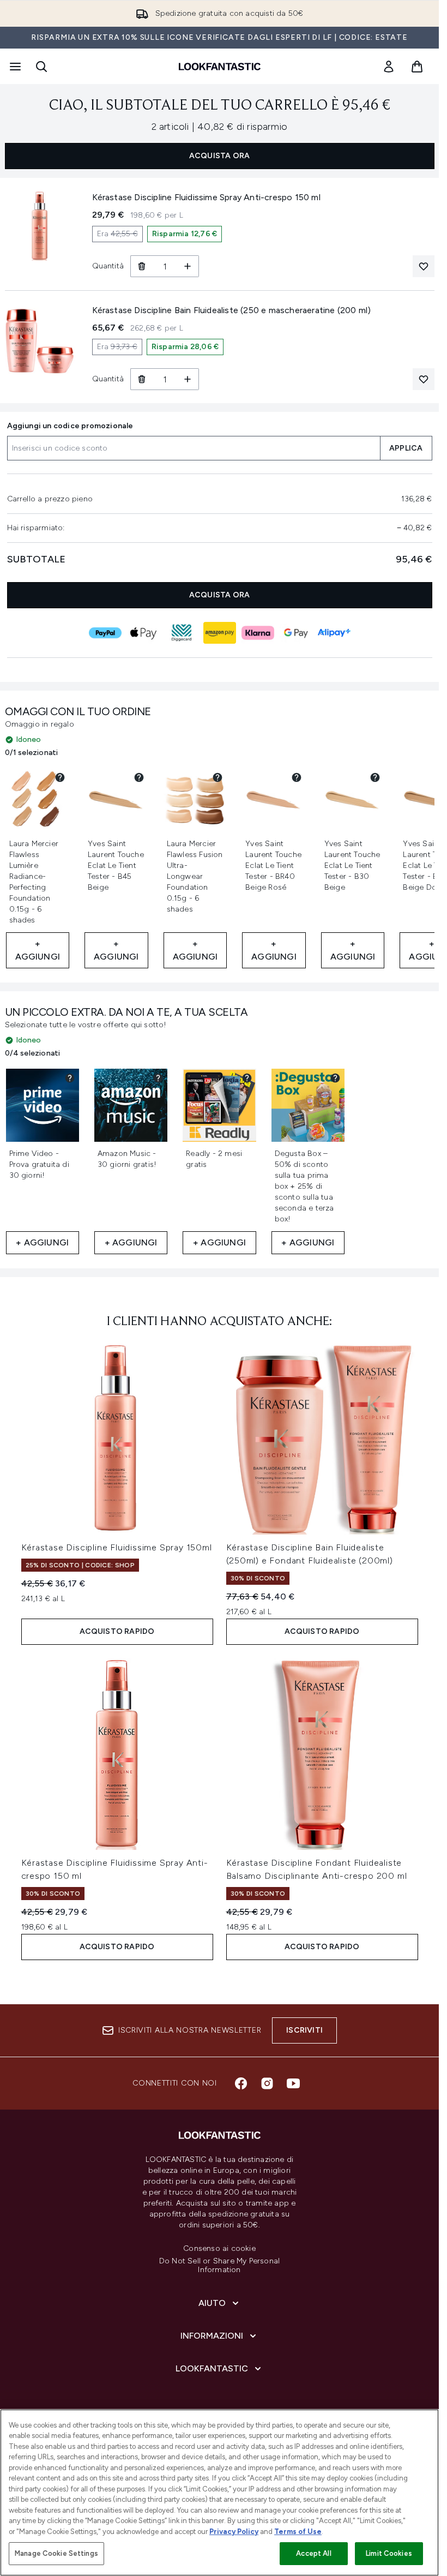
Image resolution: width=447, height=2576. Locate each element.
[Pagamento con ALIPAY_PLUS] (334, 633)
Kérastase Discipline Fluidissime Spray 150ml (117, 1547)
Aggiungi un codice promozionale (70, 426)
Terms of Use (298, 2532)
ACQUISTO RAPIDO (117, 1631)
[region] (219, 2493)
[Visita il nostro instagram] (267, 2083)
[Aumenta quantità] (188, 266)
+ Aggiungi (38, 950)
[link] (389, 67)
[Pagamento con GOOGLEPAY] (296, 633)
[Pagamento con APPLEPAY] (143, 633)
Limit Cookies (389, 2553)
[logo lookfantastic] (220, 67)
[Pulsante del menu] (14, 67)
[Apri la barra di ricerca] (41, 67)
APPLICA (406, 448)
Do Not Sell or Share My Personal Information (219, 2266)
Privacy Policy (234, 2532)
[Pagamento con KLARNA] (258, 633)
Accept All (313, 2553)
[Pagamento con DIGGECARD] (182, 633)
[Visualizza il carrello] (417, 67)
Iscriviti (304, 2030)
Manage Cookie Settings (56, 2553)
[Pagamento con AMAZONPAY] (220, 633)
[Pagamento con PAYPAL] (105, 633)
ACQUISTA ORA (219, 156)
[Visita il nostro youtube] (293, 2083)
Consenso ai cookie (219, 2249)
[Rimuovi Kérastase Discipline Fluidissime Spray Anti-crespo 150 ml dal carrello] (141, 266)
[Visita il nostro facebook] (241, 2083)
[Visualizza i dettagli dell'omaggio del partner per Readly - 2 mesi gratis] (247, 1078)
